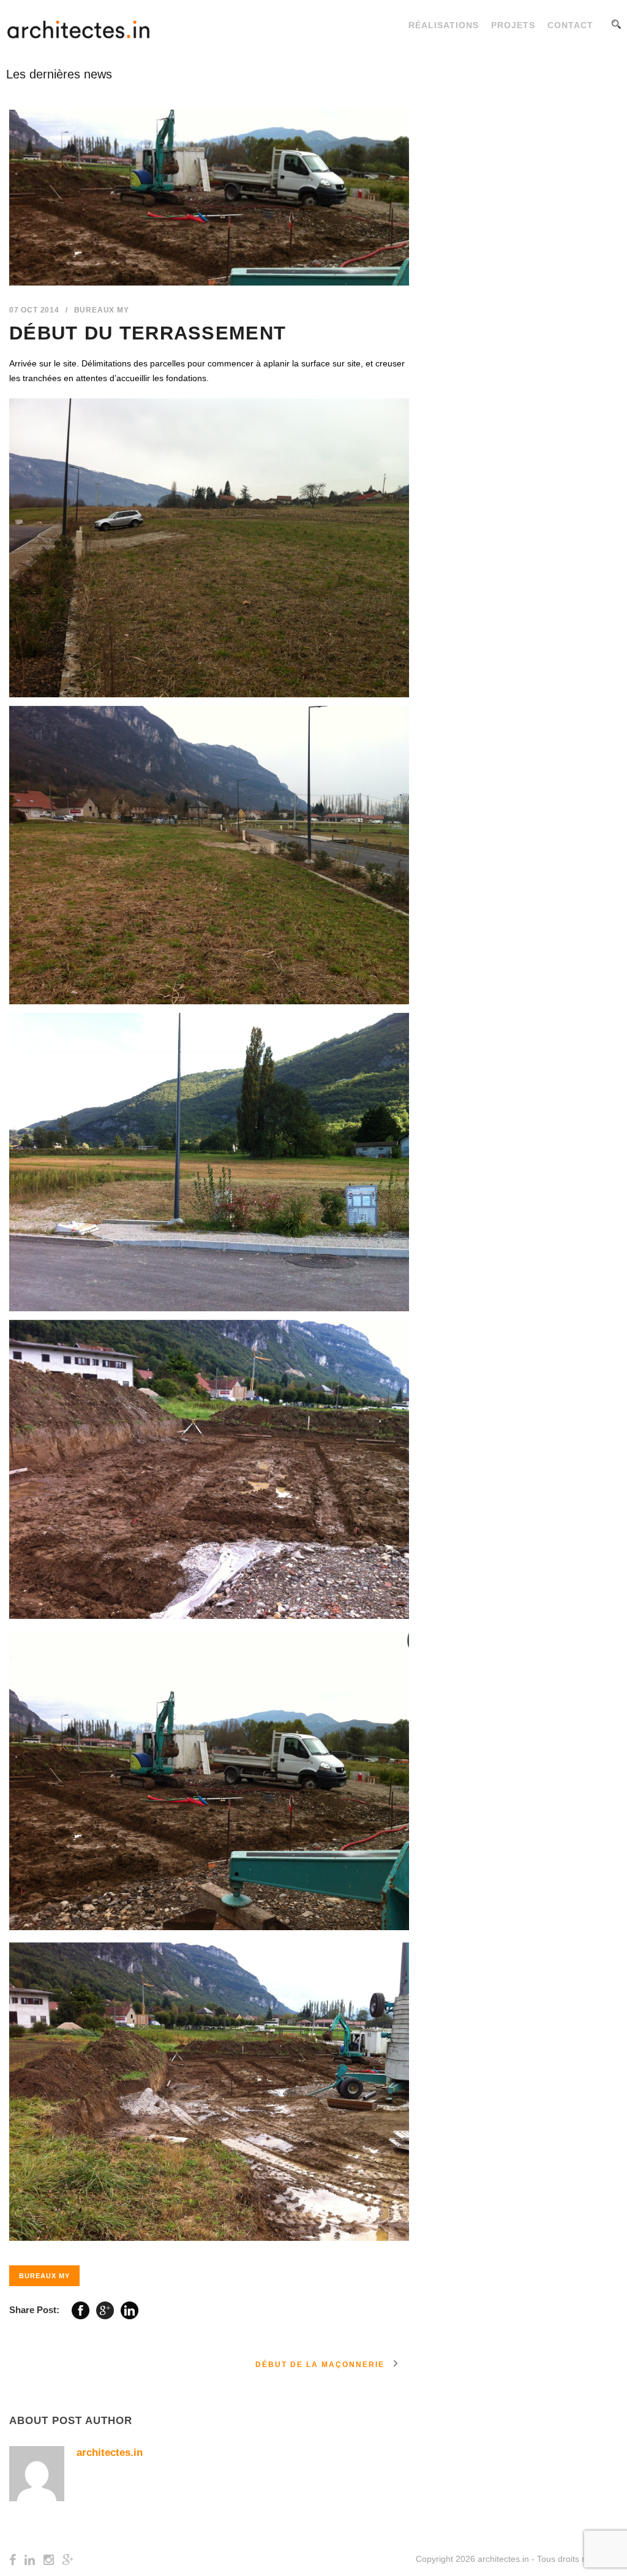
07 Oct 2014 (34, 310)
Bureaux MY (102, 310)
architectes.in (110, 2453)
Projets (513, 25)
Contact (570, 25)
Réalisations (444, 25)
